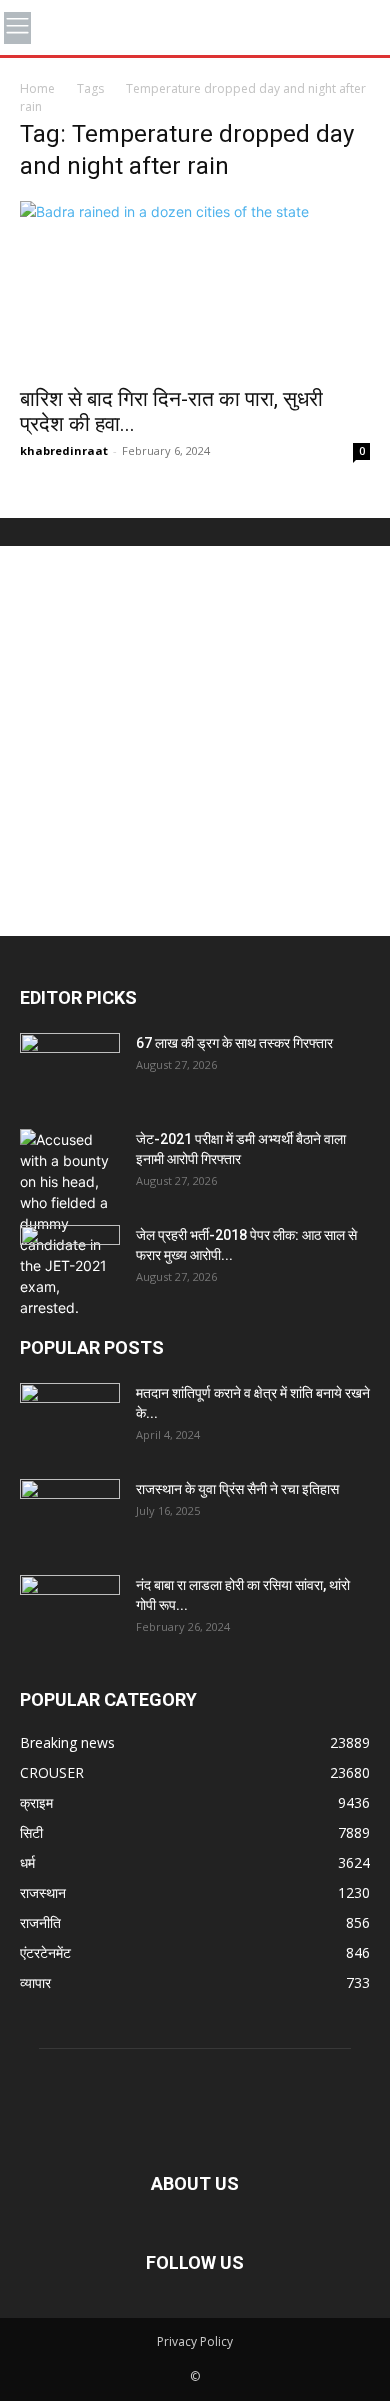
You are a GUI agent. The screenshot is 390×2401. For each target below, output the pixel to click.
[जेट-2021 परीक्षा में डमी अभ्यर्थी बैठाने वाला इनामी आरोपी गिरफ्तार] (70, 1223)
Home (37, 88)
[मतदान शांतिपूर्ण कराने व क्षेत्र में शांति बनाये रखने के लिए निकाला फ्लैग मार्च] (70, 1418)
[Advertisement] (195, 741)
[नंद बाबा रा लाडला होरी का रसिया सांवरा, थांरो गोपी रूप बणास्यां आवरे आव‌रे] (70, 1610)
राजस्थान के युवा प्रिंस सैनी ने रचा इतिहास (237, 1489)
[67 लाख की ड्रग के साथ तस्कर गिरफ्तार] (70, 1068)
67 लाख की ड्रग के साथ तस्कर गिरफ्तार (234, 1043)
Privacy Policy (195, 2341)
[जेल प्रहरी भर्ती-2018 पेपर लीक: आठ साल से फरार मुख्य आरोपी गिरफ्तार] (70, 1260)
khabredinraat (64, 450)
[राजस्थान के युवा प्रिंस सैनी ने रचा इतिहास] (70, 1514)
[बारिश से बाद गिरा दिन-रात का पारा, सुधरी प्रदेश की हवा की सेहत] (195, 287)
